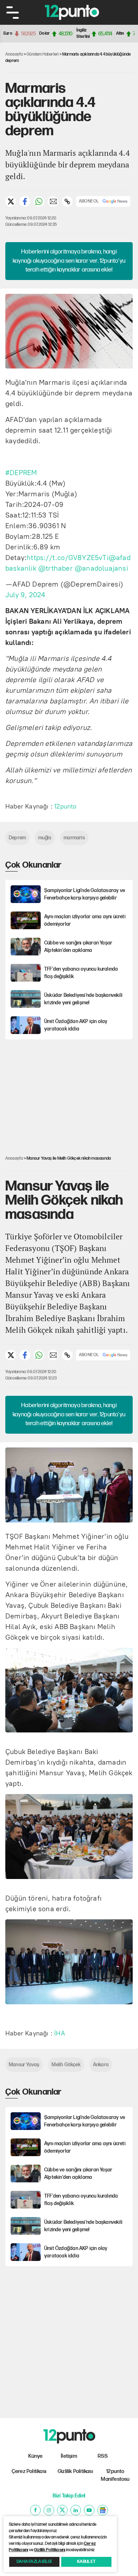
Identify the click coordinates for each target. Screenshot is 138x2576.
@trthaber (56, 568)
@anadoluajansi (101, 568)
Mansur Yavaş (24, 2065)
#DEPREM (21, 473)
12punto (65, 806)
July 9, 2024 (25, 595)
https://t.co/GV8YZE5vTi (68, 558)
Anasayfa (14, 54)
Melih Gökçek (66, 2065)
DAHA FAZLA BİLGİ (34, 2562)
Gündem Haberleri (42, 54)
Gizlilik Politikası (75, 2471)
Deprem (17, 838)
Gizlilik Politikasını (50, 2550)
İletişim (69, 2456)
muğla (45, 838)
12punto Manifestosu (115, 2475)
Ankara (101, 2065)
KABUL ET (86, 2562)
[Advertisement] (72, 1092)
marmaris (74, 838)
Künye (36, 2456)
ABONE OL (89, 201)
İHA (60, 2033)
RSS (103, 2456)
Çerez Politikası (29, 2471)
